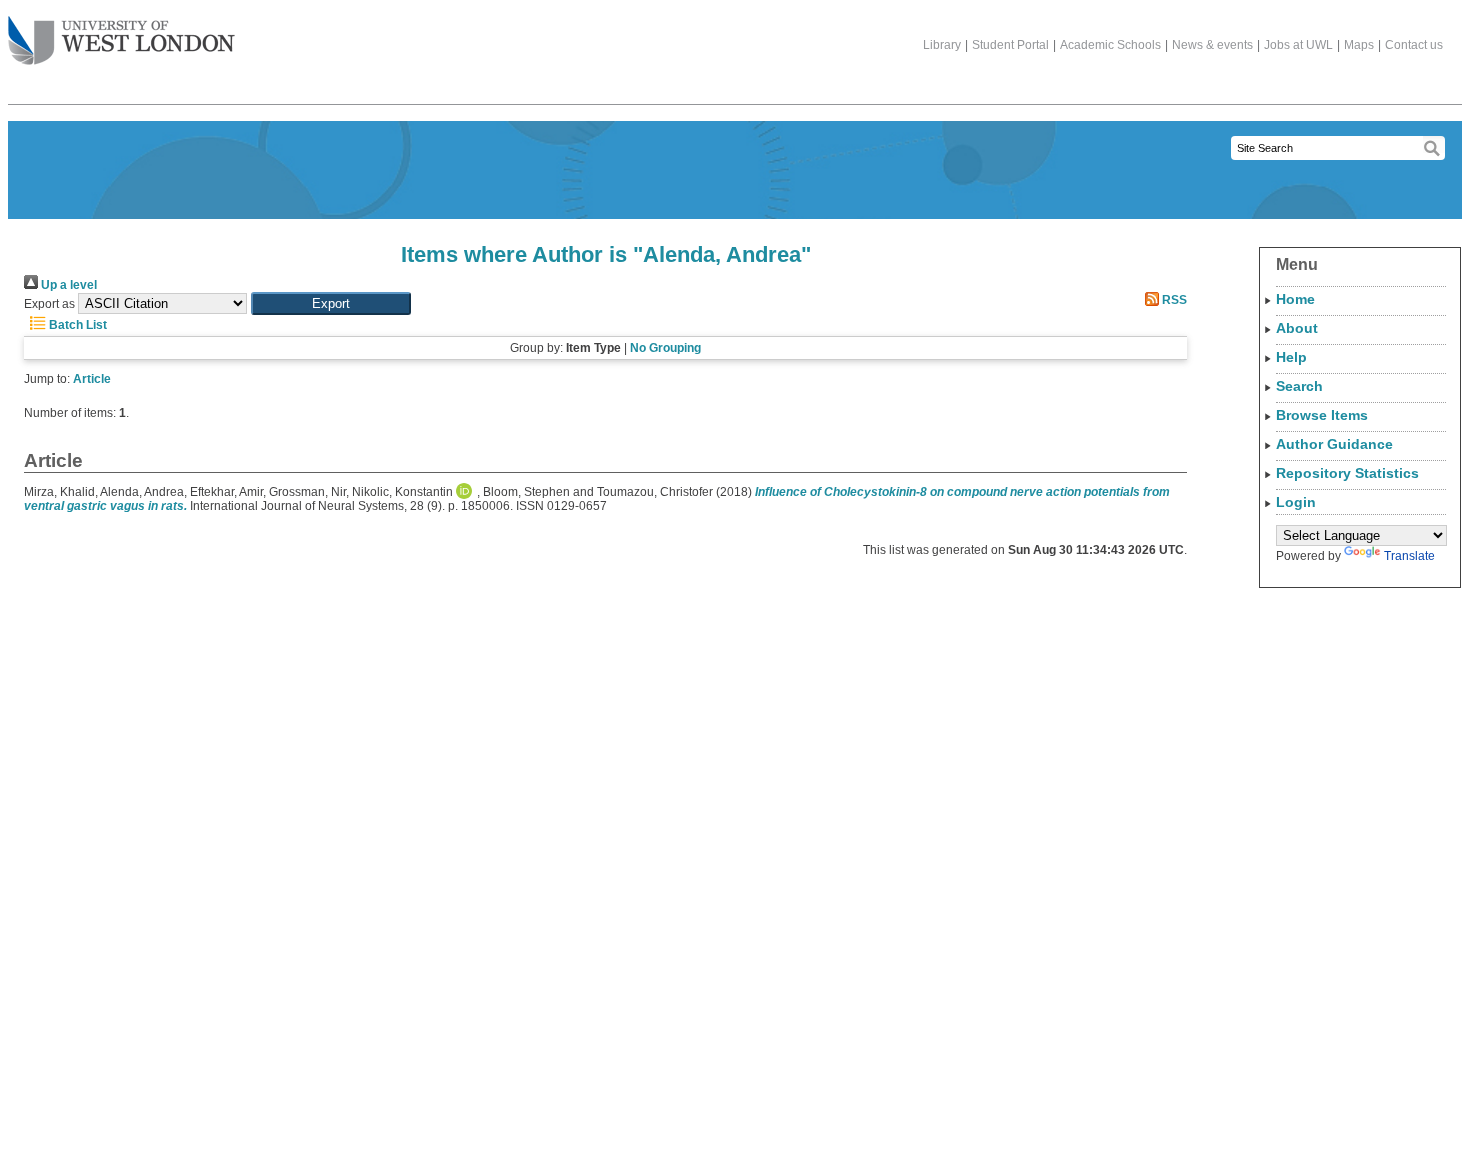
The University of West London (121, 42)
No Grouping (665, 348)
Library (942, 45)
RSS (1173, 300)
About (1297, 328)
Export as (49, 304)
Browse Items (1322, 415)
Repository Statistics (1347, 473)
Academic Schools (1110, 45)
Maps (1359, 45)
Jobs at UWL (1298, 45)
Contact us (1414, 45)
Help (1291, 357)
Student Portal (1010, 45)
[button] (331, 303)
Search (1299, 386)
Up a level (67, 285)
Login (1296, 502)
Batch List (76, 325)
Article (92, 379)
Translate (1409, 556)
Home (1295, 299)
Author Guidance (1334, 444)
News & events (1212, 45)
